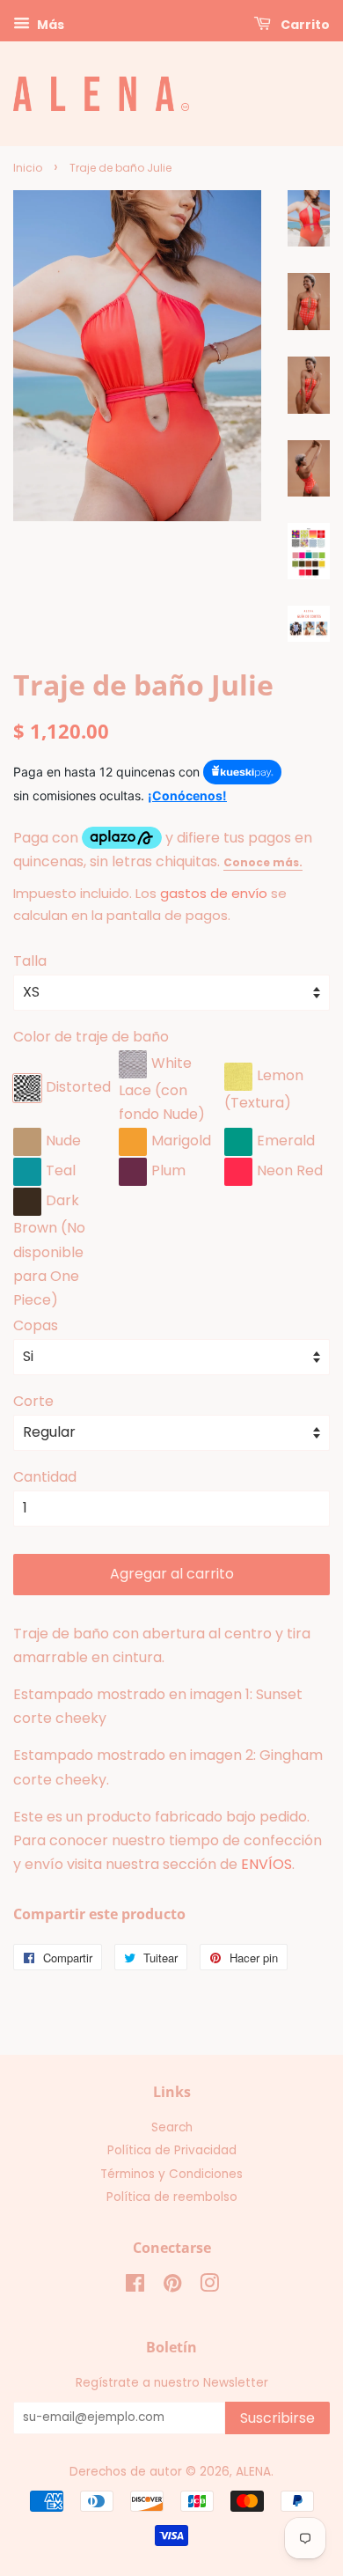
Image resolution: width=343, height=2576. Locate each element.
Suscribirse (277, 2418)
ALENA (253, 2472)
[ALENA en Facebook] (135, 2287)
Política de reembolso (172, 2197)
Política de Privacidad (172, 2150)
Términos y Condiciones (171, 2174)
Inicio (28, 168)
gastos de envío (214, 893)
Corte (33, 1401)
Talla (30, 961)
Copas (36, 1325)
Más (49, 25)
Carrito (304, 25)
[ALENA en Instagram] (209, 2287)
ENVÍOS (266, 1864)
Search (172, 2127)
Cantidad (45, 1477)
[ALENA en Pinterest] (172, 2287)
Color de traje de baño (91, 1037)
